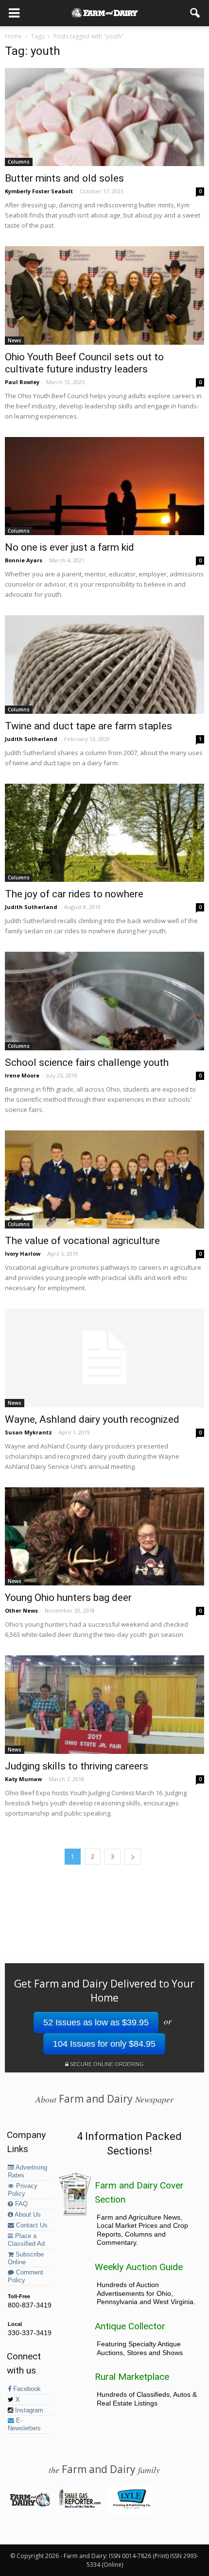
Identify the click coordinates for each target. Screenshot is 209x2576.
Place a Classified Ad (26, 2240)
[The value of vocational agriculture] (104, 1179)
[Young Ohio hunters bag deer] (104, 1536)
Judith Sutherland (31, 739)
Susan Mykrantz (28, 1432)
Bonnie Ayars (24, 560)
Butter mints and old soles (64, 178)
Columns (19, 162)
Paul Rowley (22, 382)
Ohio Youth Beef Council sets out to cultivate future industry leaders (84, 363)
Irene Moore (22, 1075)
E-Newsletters (24, 2424)
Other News (21, 1610)
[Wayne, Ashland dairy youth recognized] (104, 1358)
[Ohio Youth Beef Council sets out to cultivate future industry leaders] (104, 295)
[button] (195, 13)
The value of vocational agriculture (82, 1241)
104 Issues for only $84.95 (104, 2044)
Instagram (28, 2410)
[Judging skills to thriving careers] (104, 1704)
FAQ (20, 2204)
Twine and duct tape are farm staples (88, 726)
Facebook (26, 2389)
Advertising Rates (27, 2172)
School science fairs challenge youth (87, 1062)
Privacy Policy (23, 2190)
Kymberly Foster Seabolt (39, 191)
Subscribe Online (26, 2258)
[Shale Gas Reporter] (79, 2506)
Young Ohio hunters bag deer (68, 1598)
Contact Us (31, 2225)
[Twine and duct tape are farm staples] (104, 664)
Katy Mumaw (23, 1779)
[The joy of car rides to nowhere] (104, 833)
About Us (27, 2215)
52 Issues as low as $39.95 (96, 2022)
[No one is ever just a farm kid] (104, 486)
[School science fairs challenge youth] (104, 1001)
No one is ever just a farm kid (70, 547)
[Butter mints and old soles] (104, 117)
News (15, 340)
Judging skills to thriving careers (77, 1766)
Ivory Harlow (23, 1254)
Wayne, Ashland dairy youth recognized (92, 1419)
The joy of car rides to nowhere (74, 894)
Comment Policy (26, 2276)
